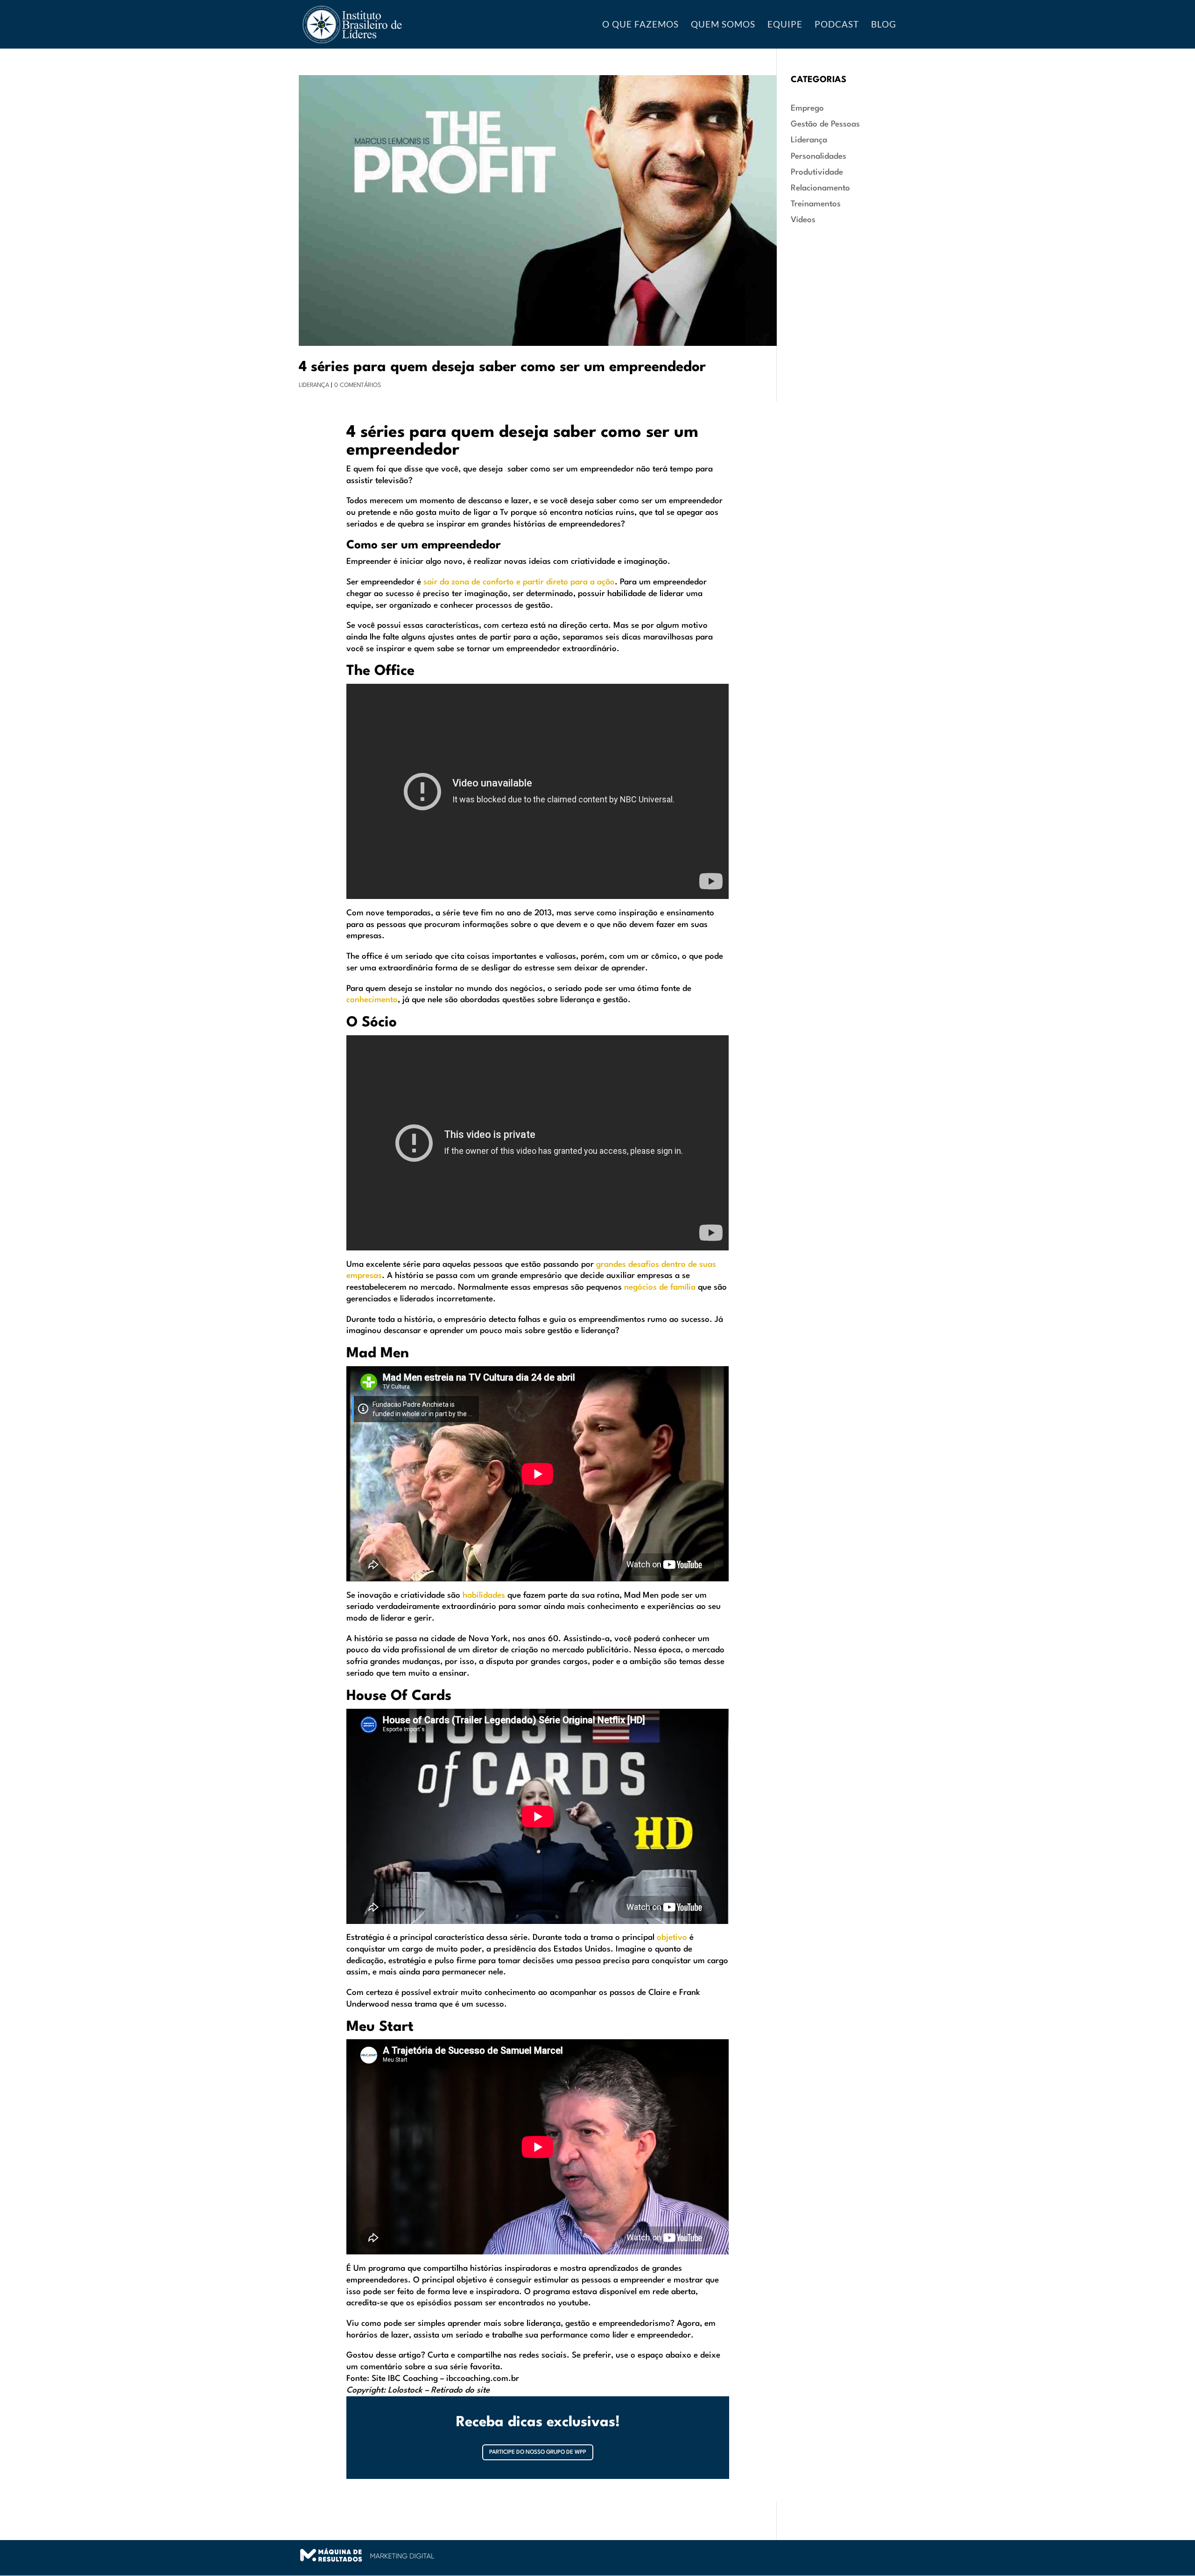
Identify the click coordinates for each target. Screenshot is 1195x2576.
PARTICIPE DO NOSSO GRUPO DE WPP (538, 2452)
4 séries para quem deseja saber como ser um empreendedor (502, 367)
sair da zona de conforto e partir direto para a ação (518, 582)
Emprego (807, 109)
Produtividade (817, 172)
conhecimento (372, 1000)
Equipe (785, 25)
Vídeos (803, 220)
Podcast (837, 25)
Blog (884, 25)
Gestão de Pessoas (825, 124)
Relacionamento (820, 188)
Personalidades (819, 157)
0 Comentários (358, 385)
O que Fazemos (640, 25)
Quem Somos (723, 25)
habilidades (484, 1596)
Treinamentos (816, 204)
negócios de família (660, 1288)
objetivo (672, 1938)
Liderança (314, 385)
